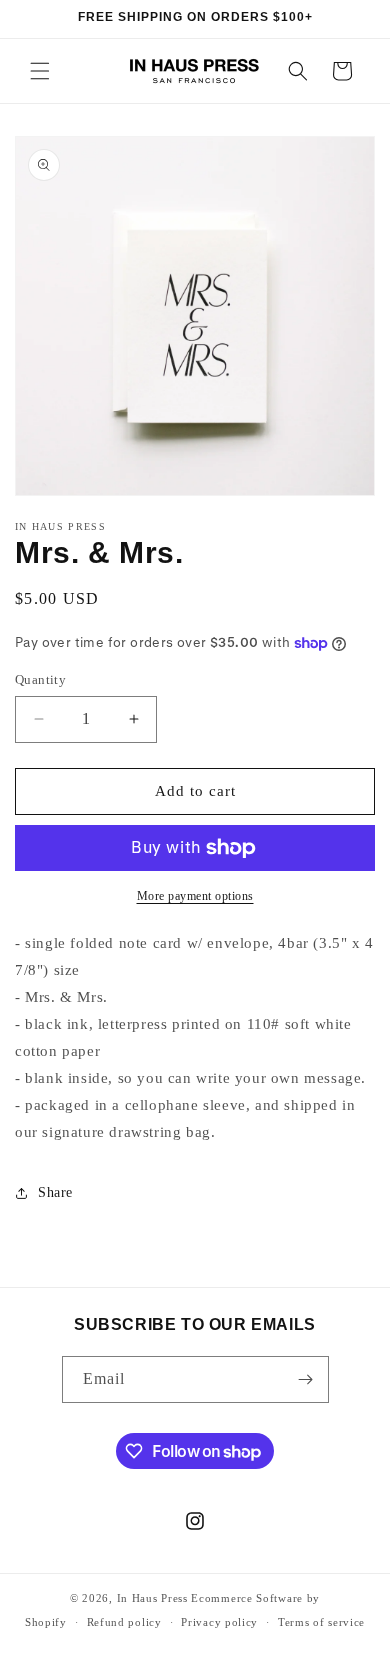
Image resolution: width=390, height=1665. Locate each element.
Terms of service (321, 1622)
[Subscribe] (306, 1379)
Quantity (40, 679)
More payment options (195, 896)
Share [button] (55, 1192)
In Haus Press (152, 1598)
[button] (40, 71)
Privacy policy (219, 1622)
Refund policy (124, 1622)
